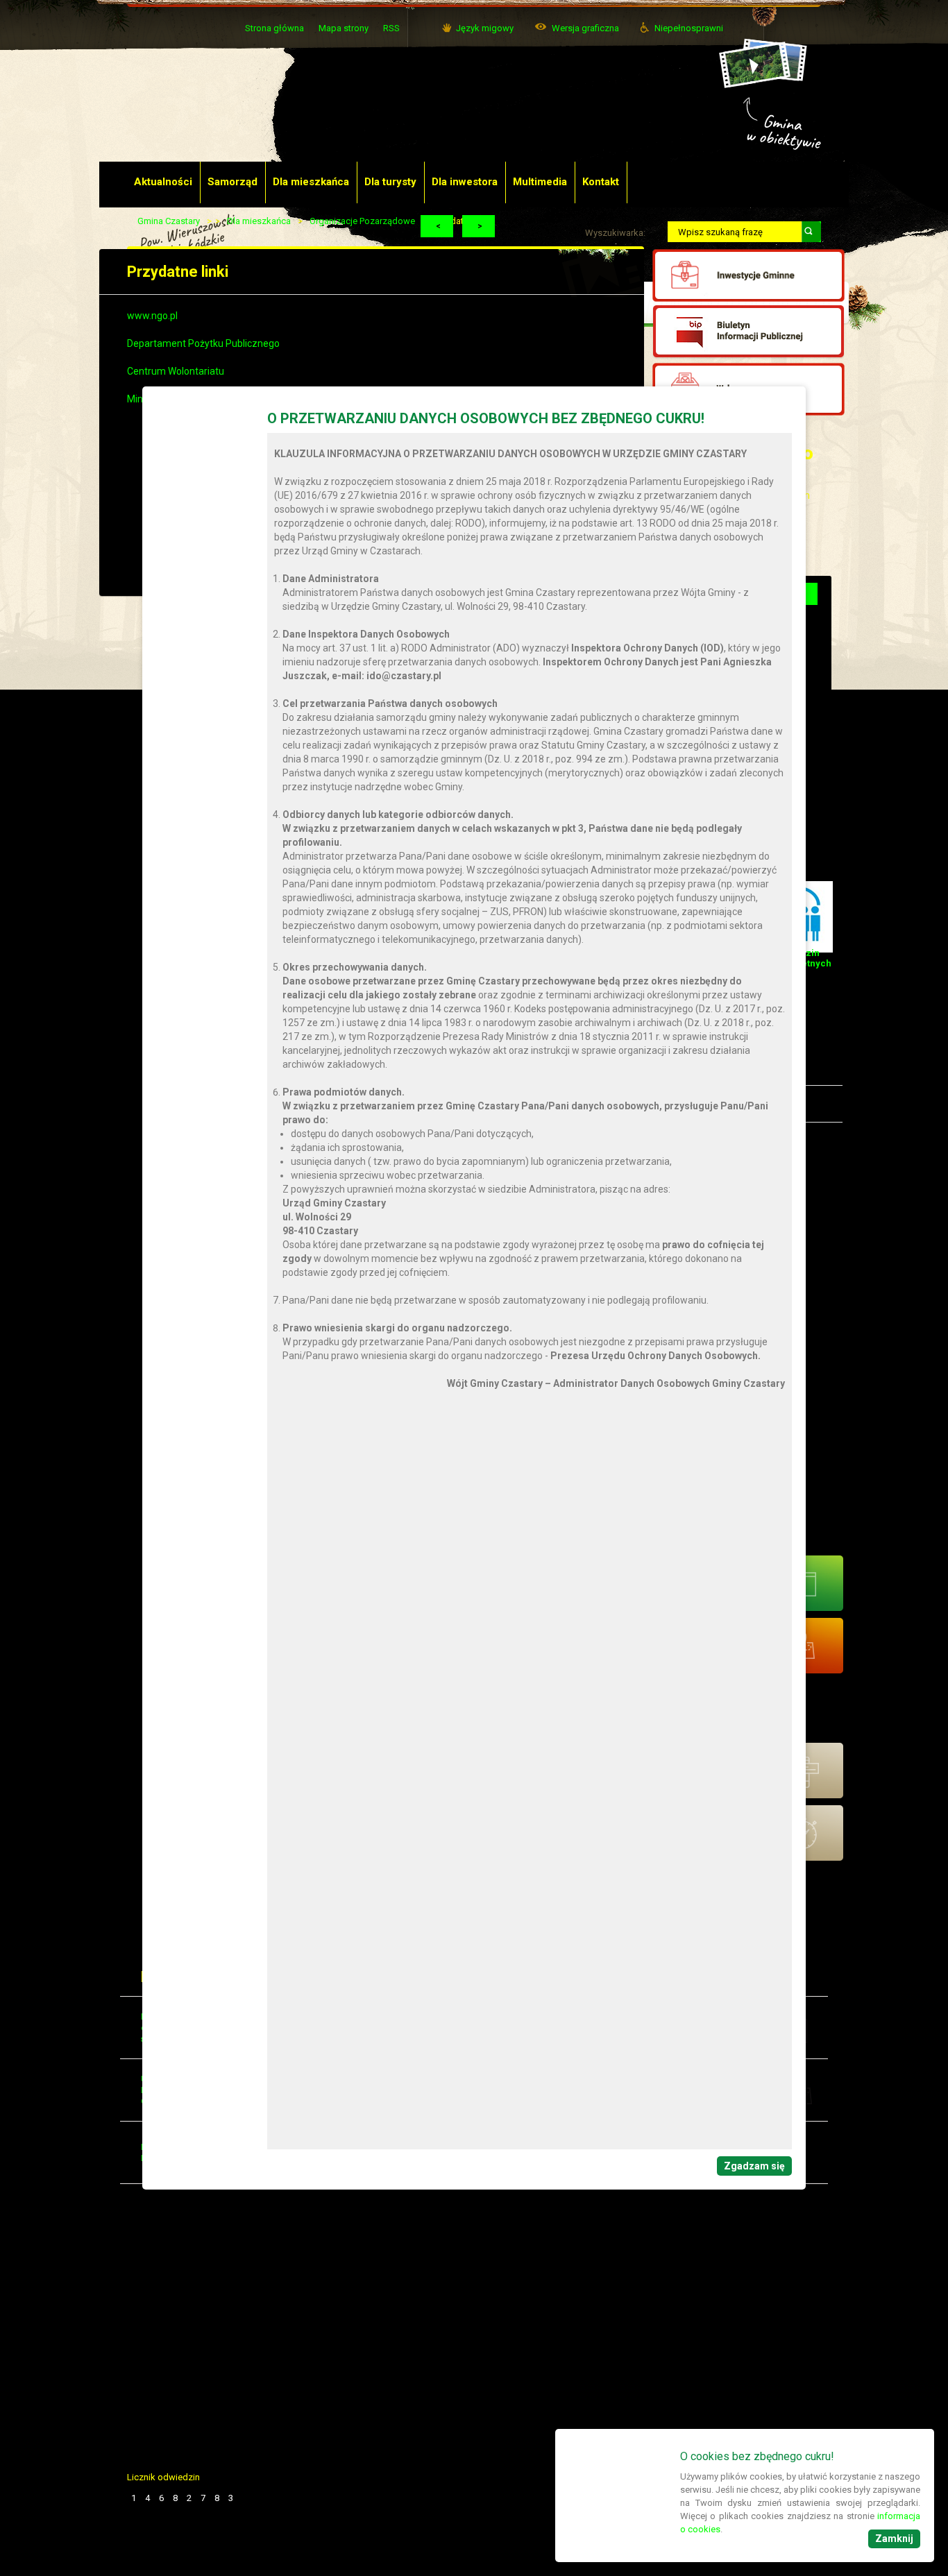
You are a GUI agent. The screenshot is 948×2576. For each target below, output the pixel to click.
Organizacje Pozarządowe (362, 221)
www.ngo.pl (152, 316)
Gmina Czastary (169, 221)
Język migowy (485, 28)
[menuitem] (164, 182)
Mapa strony (344, 28)
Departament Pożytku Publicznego (203, 343)
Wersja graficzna (585, 28)
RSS (391, 28)
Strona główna (274, 28)
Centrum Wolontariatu (176, 371)
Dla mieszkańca (259, 221)
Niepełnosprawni (689, 28)
